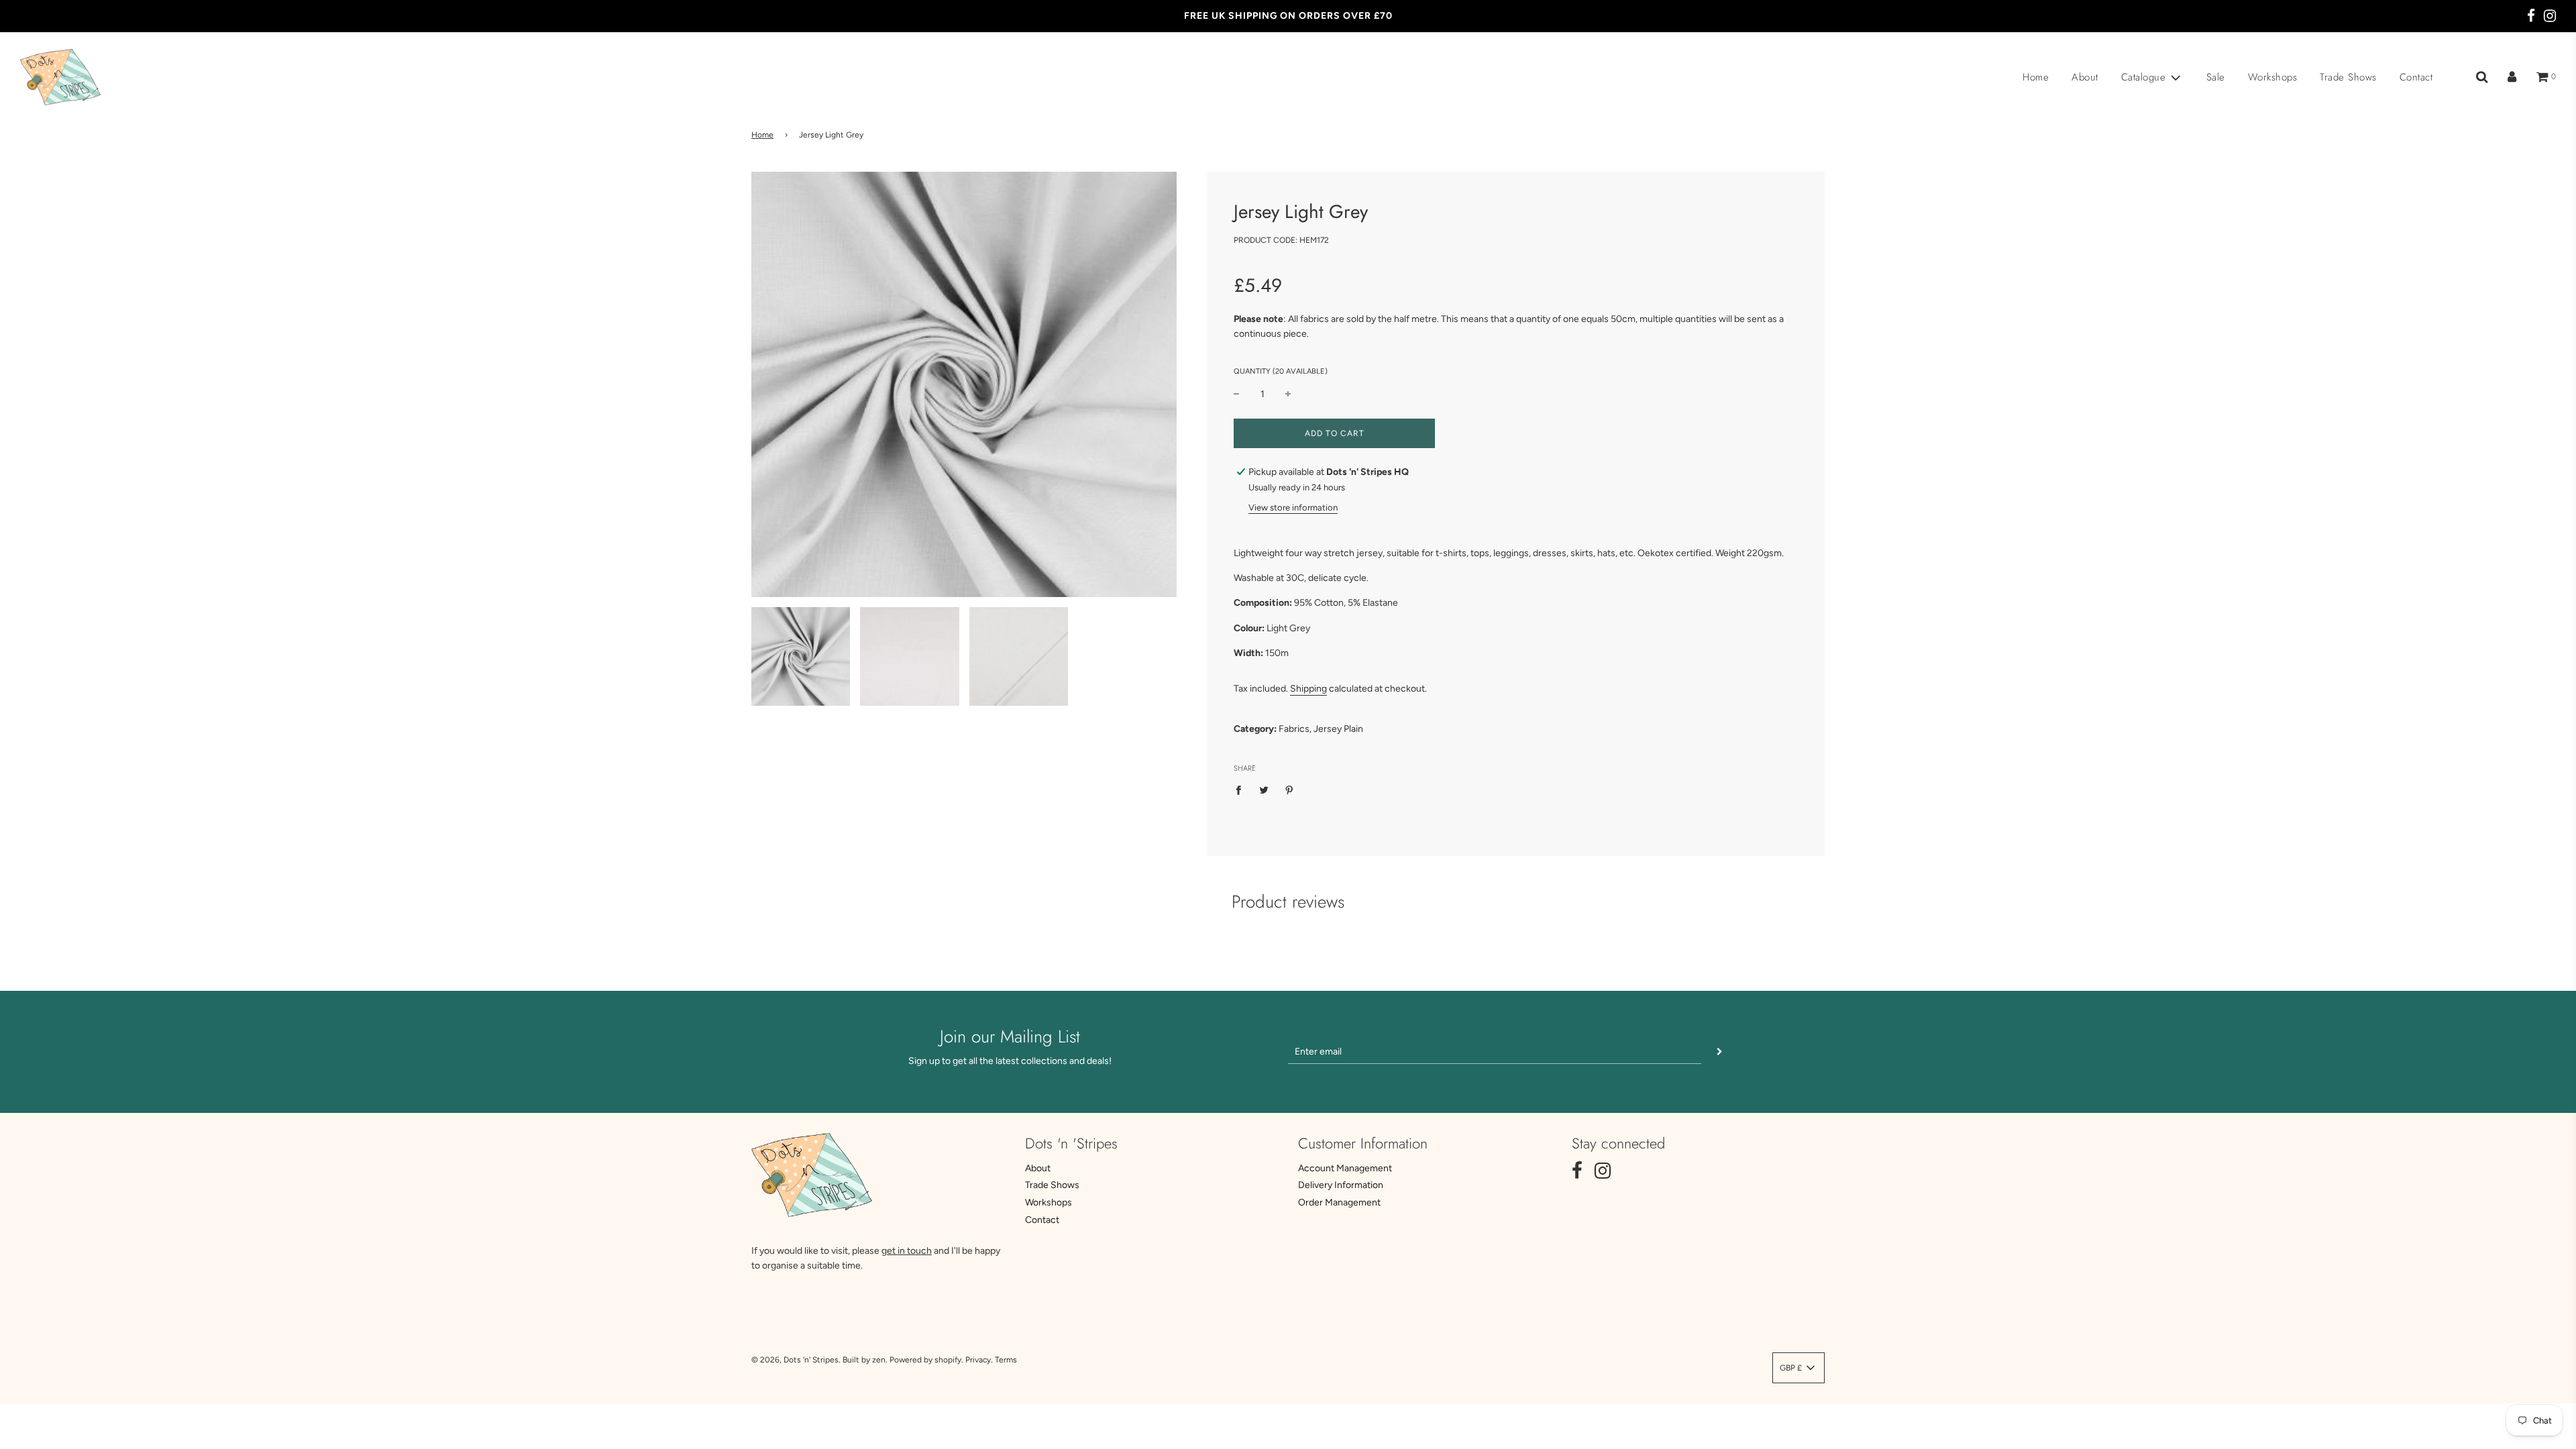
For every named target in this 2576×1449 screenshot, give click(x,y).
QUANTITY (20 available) (1281, 371)
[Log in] (2512, 77)
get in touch (907, 1251)
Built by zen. (865, 1360)
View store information (1293, 507)
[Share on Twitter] (1264, 790)
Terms (1006, 1360)
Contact (2416, 77)
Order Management (1339, 1202)
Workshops (2273, 77)
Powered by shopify (925, 1360)
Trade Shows (2348, 77)
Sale (2216, 77)
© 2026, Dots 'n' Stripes (795, 1360)
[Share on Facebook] (1242, 790)
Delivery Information (1341, 1185)
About (2085, 77)
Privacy (978, 1360)
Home (2036, 77)
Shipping (1308, 689)
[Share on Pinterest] (1290, 790)
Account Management (1345, 1168)
